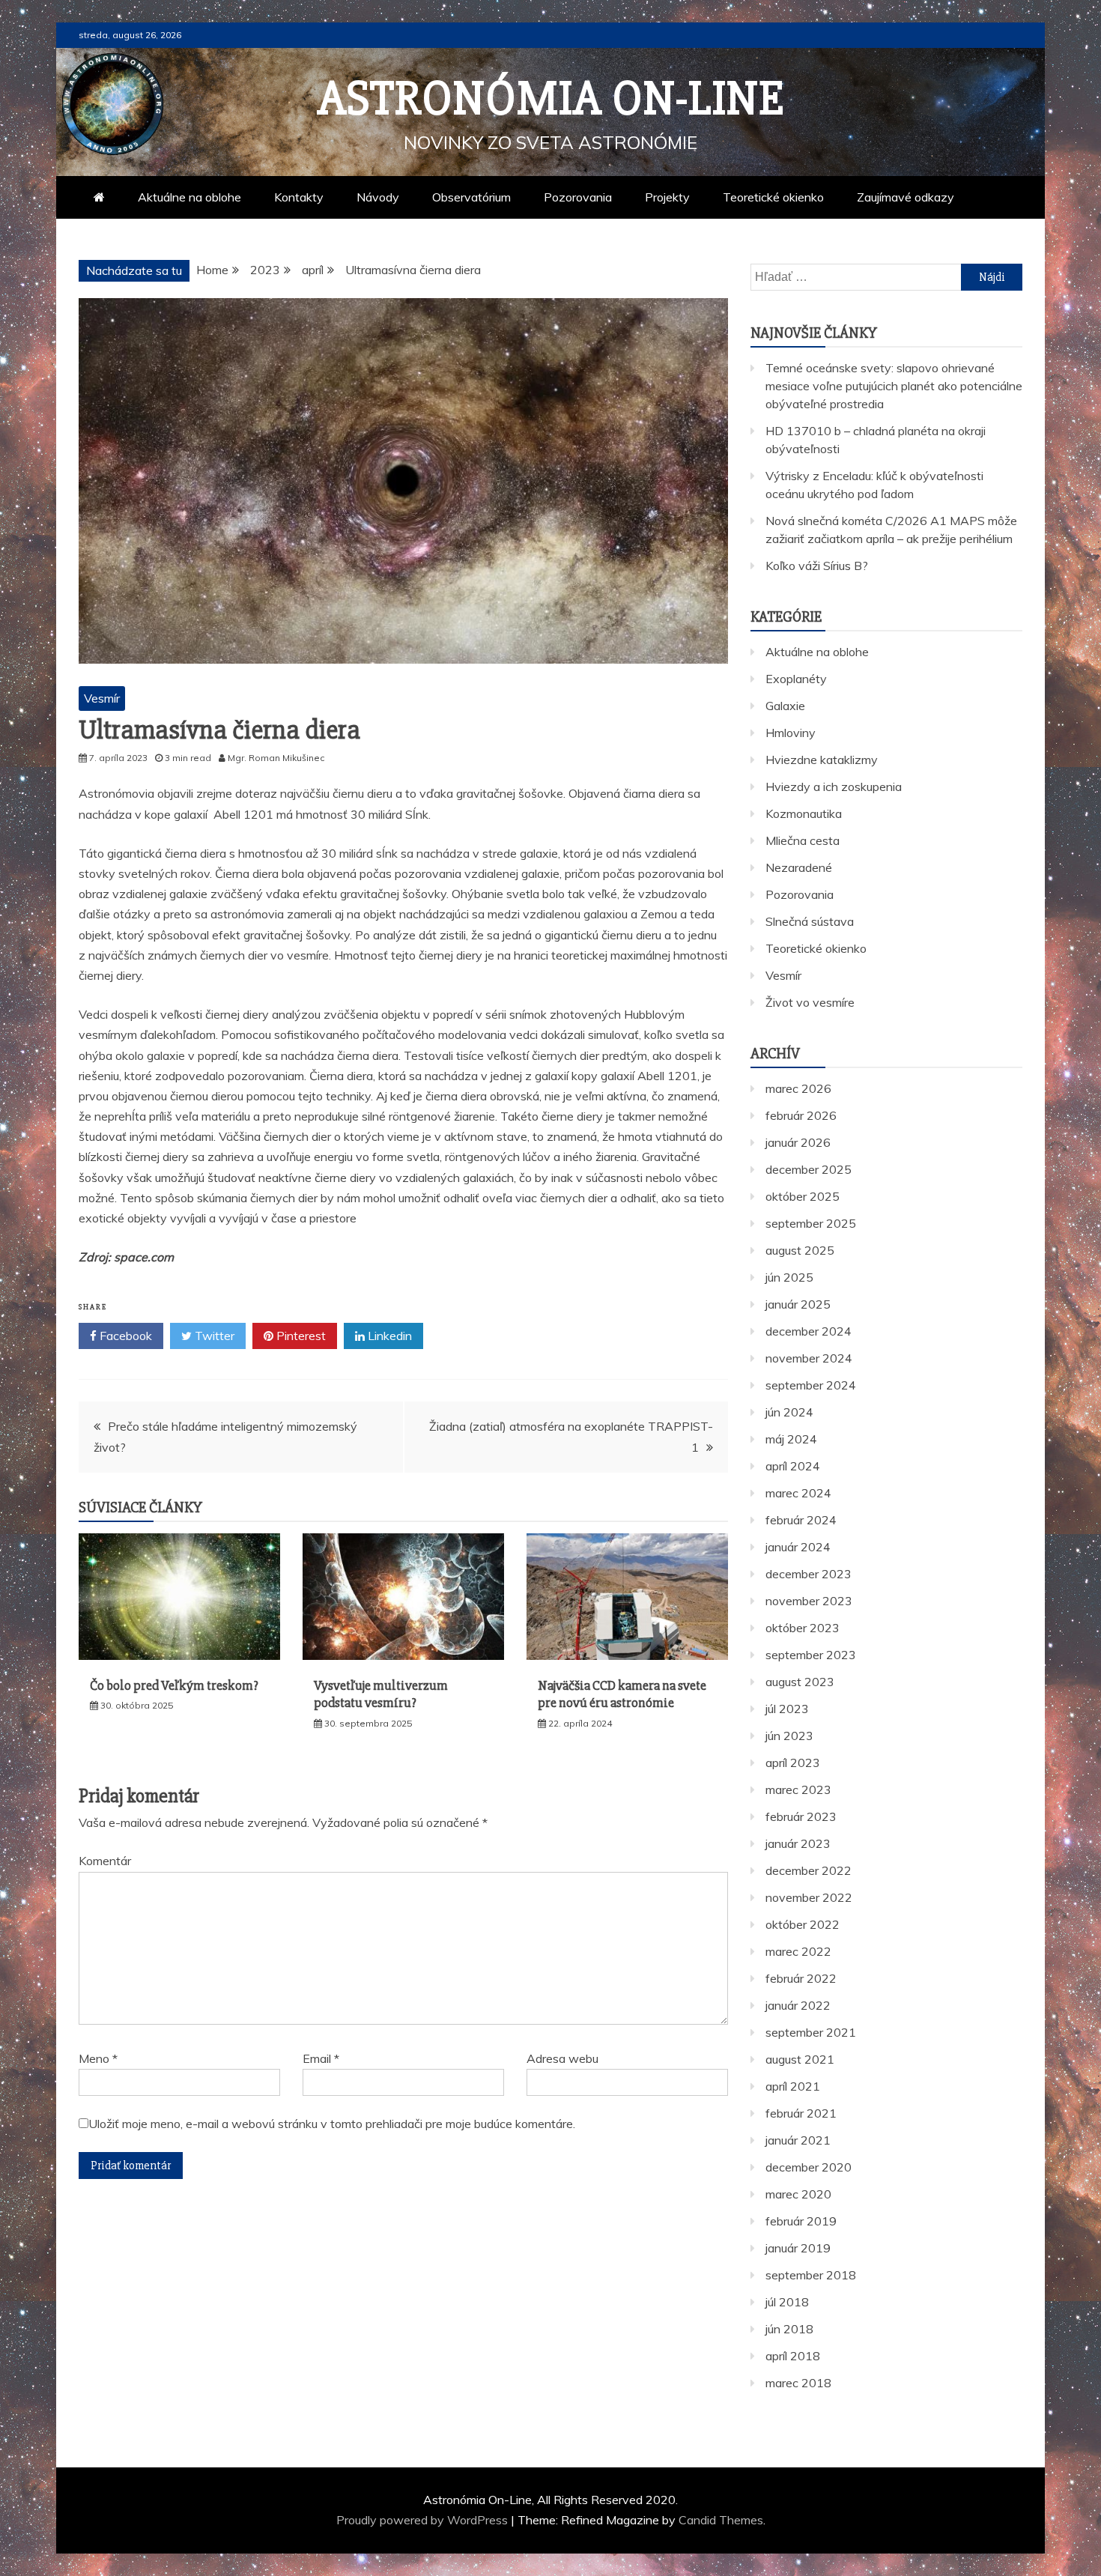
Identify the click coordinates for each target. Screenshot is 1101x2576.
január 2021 (798, 2140)
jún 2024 (789, 1412)
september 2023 (811, 1655)
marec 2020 (798, 2194)
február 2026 (801, 1115)
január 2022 (798, 2005)
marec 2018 (798, 2383)
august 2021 (800, 2059)
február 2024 (801, 1520)
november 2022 (809, 1897)
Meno (98, 2058)
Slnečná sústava (810, 921)
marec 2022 (798, 1951)
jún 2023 (789, 1736)
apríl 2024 (793, 1466)
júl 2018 (787, 2302)
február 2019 (801, 2221)
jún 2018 (789, 2329)
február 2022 (801, 1978)
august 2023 (800, 1682)
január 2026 (798, 1142)
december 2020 (809, 2167)
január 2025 (798, 1304)
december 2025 (809, 1169)
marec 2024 (798, 1493)
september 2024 (811, 1385)
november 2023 (809, 1601)
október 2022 (803, 1924)
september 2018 (811, 2275)
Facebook (124, 1336)
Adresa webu (562, 2058)
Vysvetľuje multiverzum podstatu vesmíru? (381, 1694)
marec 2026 (798, 1088)
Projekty (667, 197)
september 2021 (811, 2032)
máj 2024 (791, 1439)
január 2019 (798, 2248)
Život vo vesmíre (810, 1002)
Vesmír (102, 698)
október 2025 (803, 1196)
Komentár (105, 1861)
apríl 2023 (793, 1763)
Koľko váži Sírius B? (817, 566)
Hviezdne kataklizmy (822, 760)
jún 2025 (789, 1277)
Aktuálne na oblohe (189, 197)
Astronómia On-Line (551, 99)
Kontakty (299, 197)
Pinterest (300, 1336)
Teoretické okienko (773, 197)
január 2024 (798, 1547)
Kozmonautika (804, 813)
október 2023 (803, 1628)
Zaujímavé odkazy (906, 197)
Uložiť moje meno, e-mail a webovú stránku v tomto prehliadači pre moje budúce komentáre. (332, 2124)
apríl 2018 (793, 2356)
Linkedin (388, 1336)
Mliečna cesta (803, 840)
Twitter (213, 1336)
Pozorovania (578, 197)
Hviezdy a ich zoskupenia (834, 787)
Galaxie (785, 706)
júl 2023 (787, 1709)
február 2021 (801, 2113)
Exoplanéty (796, 679)
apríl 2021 (793, 2086)
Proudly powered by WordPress (424, 2520)
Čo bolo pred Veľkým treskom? (174, 1685)
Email (321, 2058)
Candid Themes (721, 2520)
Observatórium (471, 197)
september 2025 (811, 1223)
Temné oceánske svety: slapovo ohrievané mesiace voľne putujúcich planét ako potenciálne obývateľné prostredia (894, 386)
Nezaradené (799, 867)
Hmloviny (791, 733)
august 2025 (800, 1250)
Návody (378, 197)
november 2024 (809, 1358)
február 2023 (801, 1816)
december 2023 (809, 1574)
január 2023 (798, 1843)
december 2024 (809, 1331)
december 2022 (809, 1870)
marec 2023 (798, 1789)
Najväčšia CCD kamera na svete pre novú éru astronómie (622, 1694)
